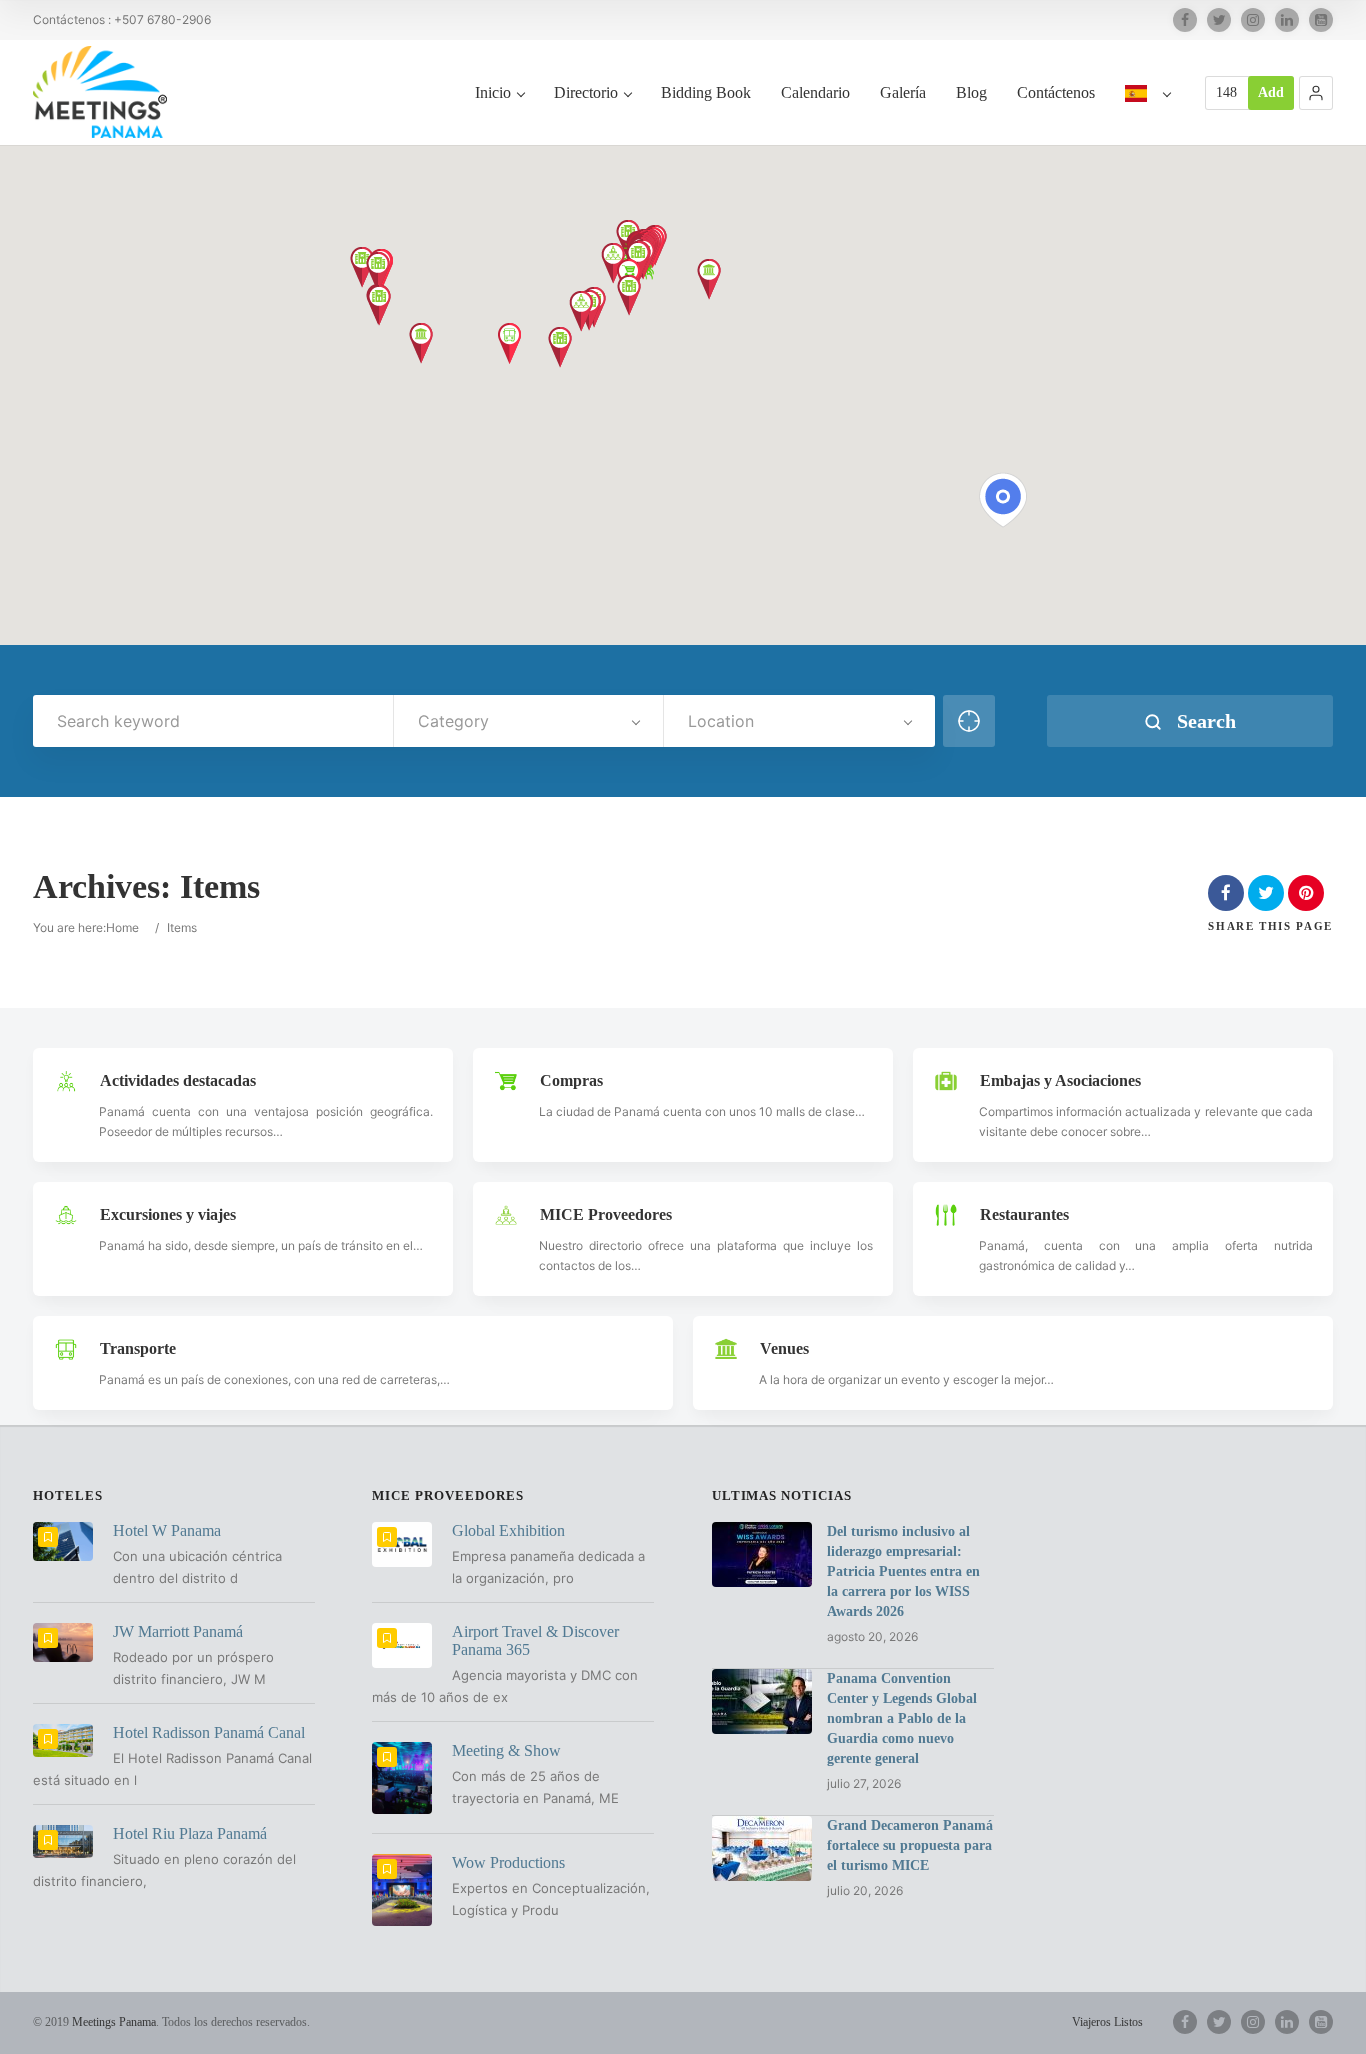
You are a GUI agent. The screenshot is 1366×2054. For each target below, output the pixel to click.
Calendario (815, 92)
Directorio (586, 92)
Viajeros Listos (1107, 2022)
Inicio (493, 92)
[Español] (1147, 114)
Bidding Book (706, 92)
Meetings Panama (114, 2022)
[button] (1316, 93)
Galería (903, 92)
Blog (971, 92)
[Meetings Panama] (100, 92)
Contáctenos (1056, 92)
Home (122, 927)
